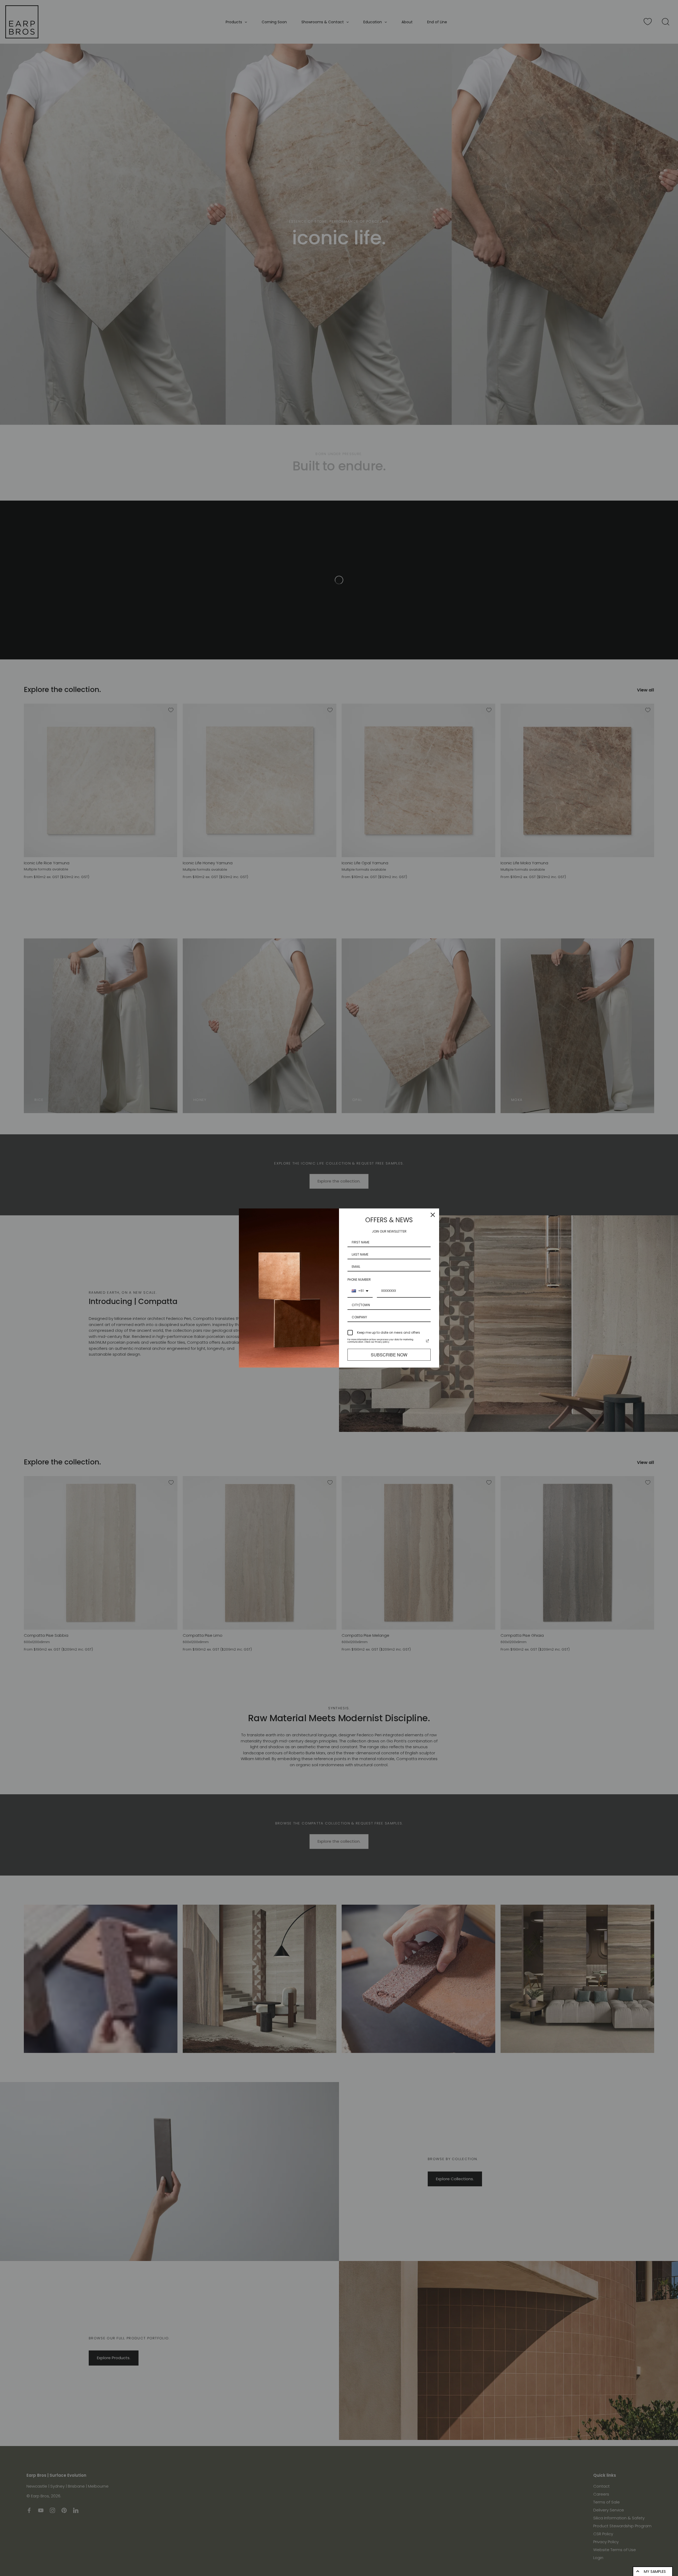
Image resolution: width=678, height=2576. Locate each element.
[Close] (433, 1215)
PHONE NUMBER (359, 1280)
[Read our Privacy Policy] (427, 1341)
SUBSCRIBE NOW (389, 1355)
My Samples (655, 2571)
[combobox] (360, 1291)
